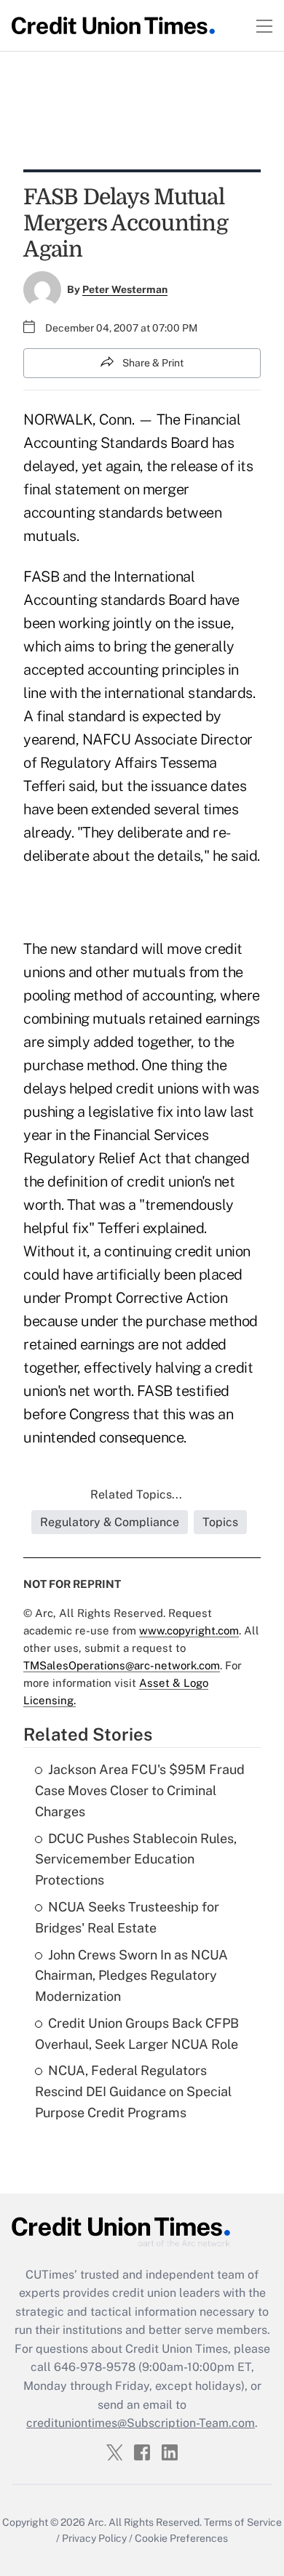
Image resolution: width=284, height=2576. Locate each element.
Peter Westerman (125, 289)
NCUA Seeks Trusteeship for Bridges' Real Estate (127, 1917)
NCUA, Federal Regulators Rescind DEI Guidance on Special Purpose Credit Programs (133, 2091)
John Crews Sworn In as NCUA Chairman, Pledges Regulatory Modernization (131, 1976)
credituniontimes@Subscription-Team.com (141, 2423)
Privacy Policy (94, 2538)
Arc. (97, 2522)
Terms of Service (243, 2522)
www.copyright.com (189, 1630)
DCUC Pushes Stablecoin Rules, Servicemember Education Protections (136, 1859)
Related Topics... (136, 1494)
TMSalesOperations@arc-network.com (122, 1665)
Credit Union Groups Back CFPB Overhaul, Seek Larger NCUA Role (137, 2034)
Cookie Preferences (181, 2538)
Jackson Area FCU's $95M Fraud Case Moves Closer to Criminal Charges (140, 1790)
